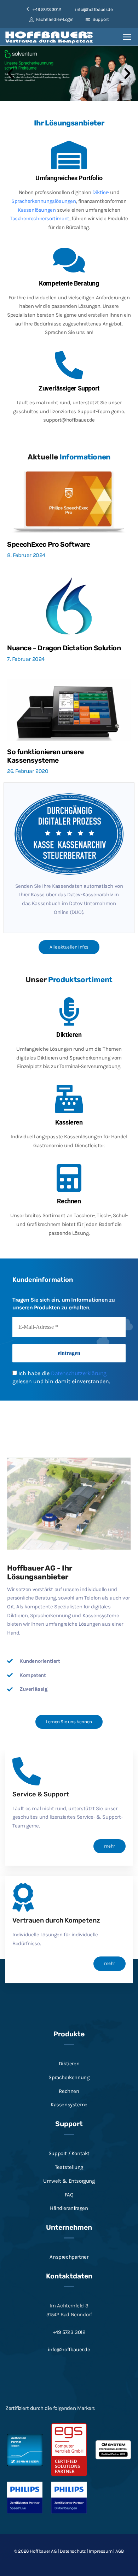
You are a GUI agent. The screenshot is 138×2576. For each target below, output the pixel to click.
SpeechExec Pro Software (49, 544)
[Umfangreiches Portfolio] (69, 155)
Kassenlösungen (37, 210)
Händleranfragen (69, 2208)
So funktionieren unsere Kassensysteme (45, 756)
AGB (120, 2551)
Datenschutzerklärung (79, 1373)
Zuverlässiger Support (69, 388)
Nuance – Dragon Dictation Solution (64, 648)
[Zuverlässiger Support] (69, 365)
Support (100, 19)
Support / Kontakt (69, 2153)
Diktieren (69, 1035)
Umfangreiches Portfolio (69, 178)
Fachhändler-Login (54, 19)
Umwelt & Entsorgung (69, 2181)
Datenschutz (73, 2551)
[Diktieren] (69, 1011)
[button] (11, 74)
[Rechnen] (69, 1178)
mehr (110, 1846)
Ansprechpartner (69, 2257)
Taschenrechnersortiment (40, 218)
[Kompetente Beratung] (69, 260)
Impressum (100, 2551)
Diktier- (101, 192)
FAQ (69, 2194)
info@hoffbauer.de (94, 9)
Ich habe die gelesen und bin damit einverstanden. (61, 1377)
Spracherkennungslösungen (44, 201)
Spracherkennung (69, 2077)
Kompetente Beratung (69, 283)
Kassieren (69, 1122)
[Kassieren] (69, 1099)
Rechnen (69, 1201)
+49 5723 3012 (69, 2332)
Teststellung (69, 2167)
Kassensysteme (69, 2105)
